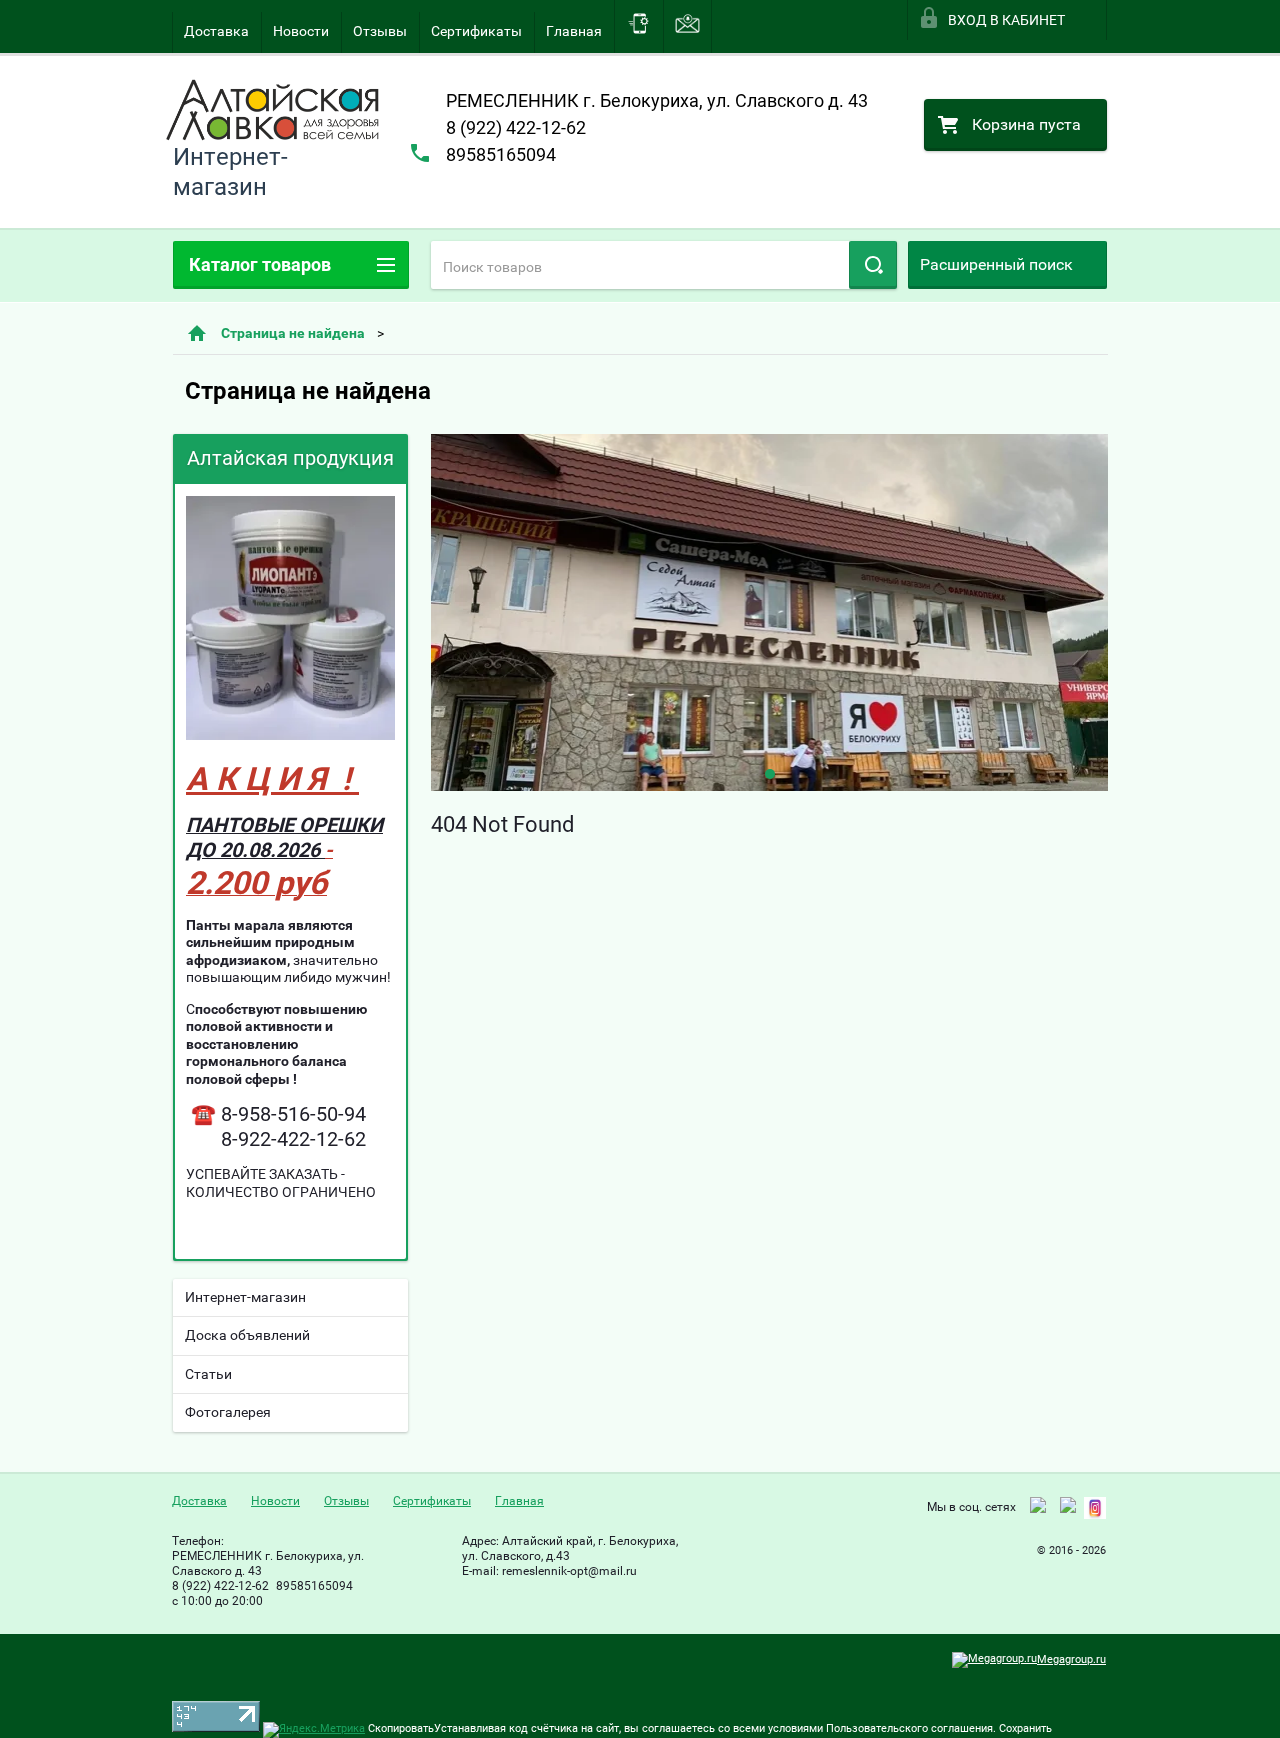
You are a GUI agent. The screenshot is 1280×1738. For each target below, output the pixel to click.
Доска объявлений (247, 1335)
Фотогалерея (228, 1412)
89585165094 (501, 154)
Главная (574, 31)
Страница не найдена (293, 333)
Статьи (208, 1374)
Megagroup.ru (1071, 1659)
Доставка (216, 31)
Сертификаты (476, 31)
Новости (301, 31)
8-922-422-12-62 (293, 1139)
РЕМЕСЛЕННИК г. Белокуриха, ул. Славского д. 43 (657, 100)
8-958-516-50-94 (293, 1114)
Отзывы (380, 31)
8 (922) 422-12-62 (516, 127)
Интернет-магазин (245, 1297)
